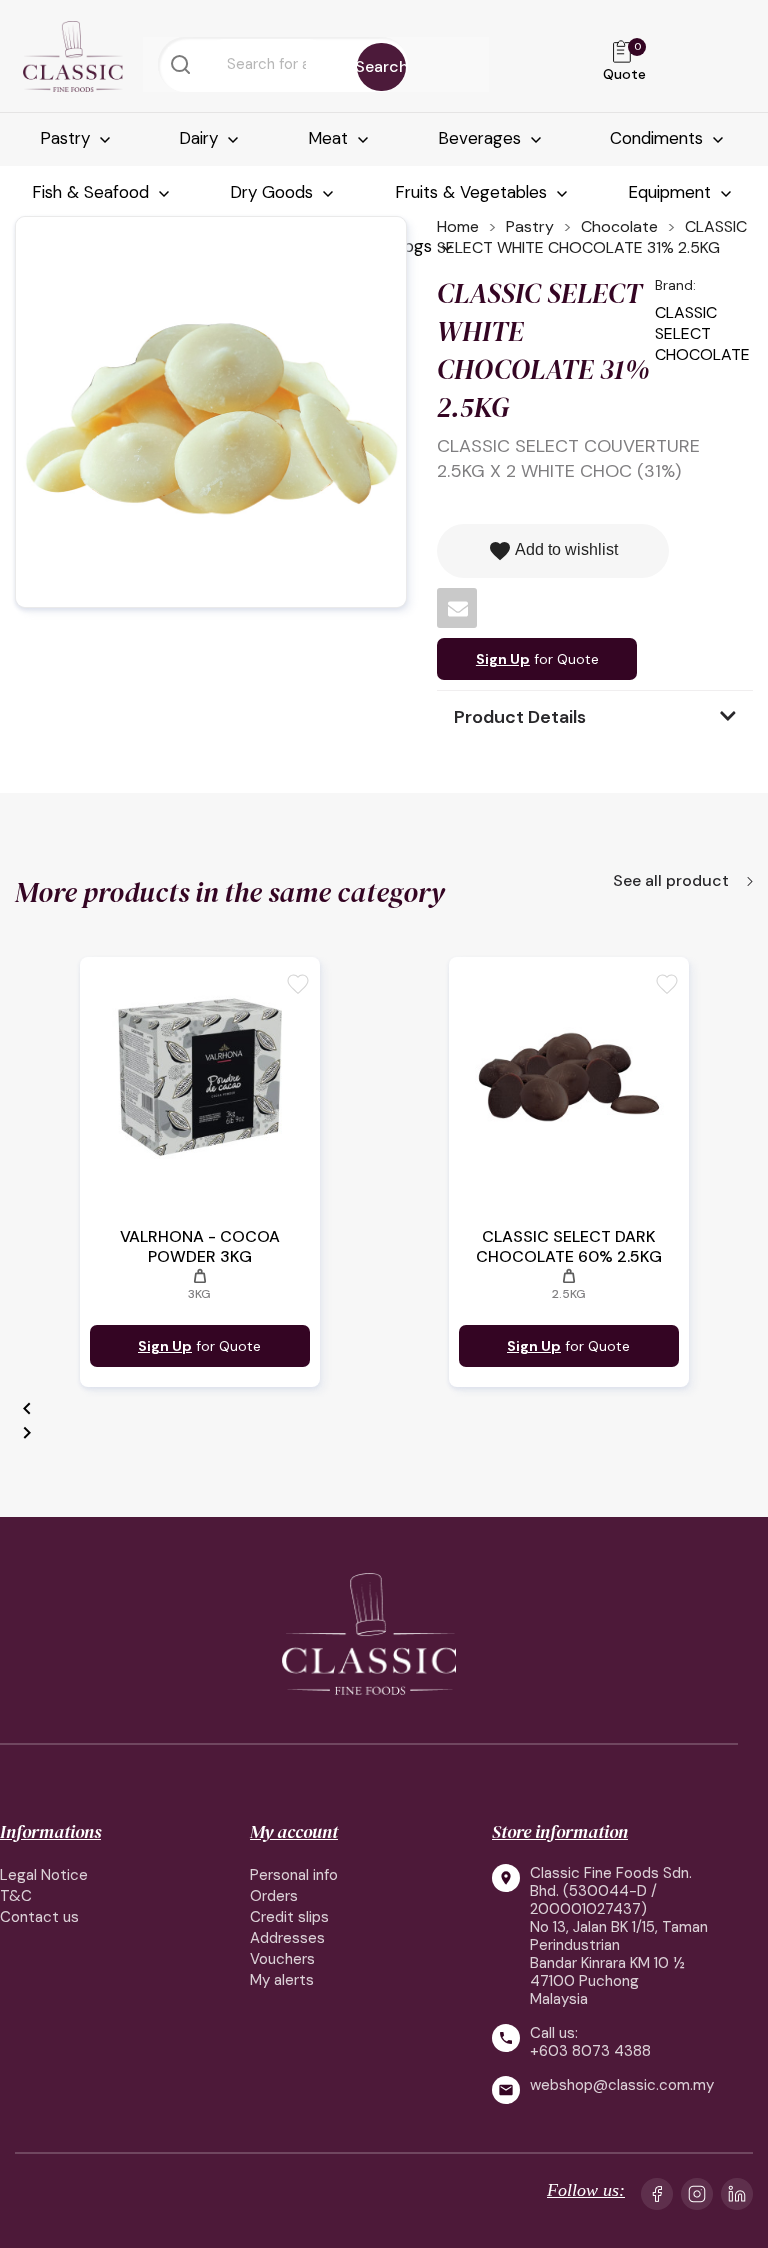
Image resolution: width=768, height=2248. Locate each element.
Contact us (39, 1917)
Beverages (482, 138)
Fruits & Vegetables (473, 192)
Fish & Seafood (93, 192)
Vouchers (282, 1959)
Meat (330, 138)
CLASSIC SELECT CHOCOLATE (702, 333)
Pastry (67, 138)
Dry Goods (274, 192)
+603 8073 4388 (590, 2051)
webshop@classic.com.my (622, 2085)
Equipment (672, 192)
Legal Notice (44, 1875)
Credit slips (289, 1917)
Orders (274, 1896)
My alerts (282, 1980)
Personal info (294, 1875)
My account (294, 1831)
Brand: (675, 285)
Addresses (287, 1938)
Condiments (659, 138)
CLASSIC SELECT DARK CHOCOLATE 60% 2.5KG (569, 1247)
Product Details (520, 717)
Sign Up (503, 659)
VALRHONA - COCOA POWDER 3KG (200, 1247)
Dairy (201, 138)
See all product (673, 882)
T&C (16, 1896)
